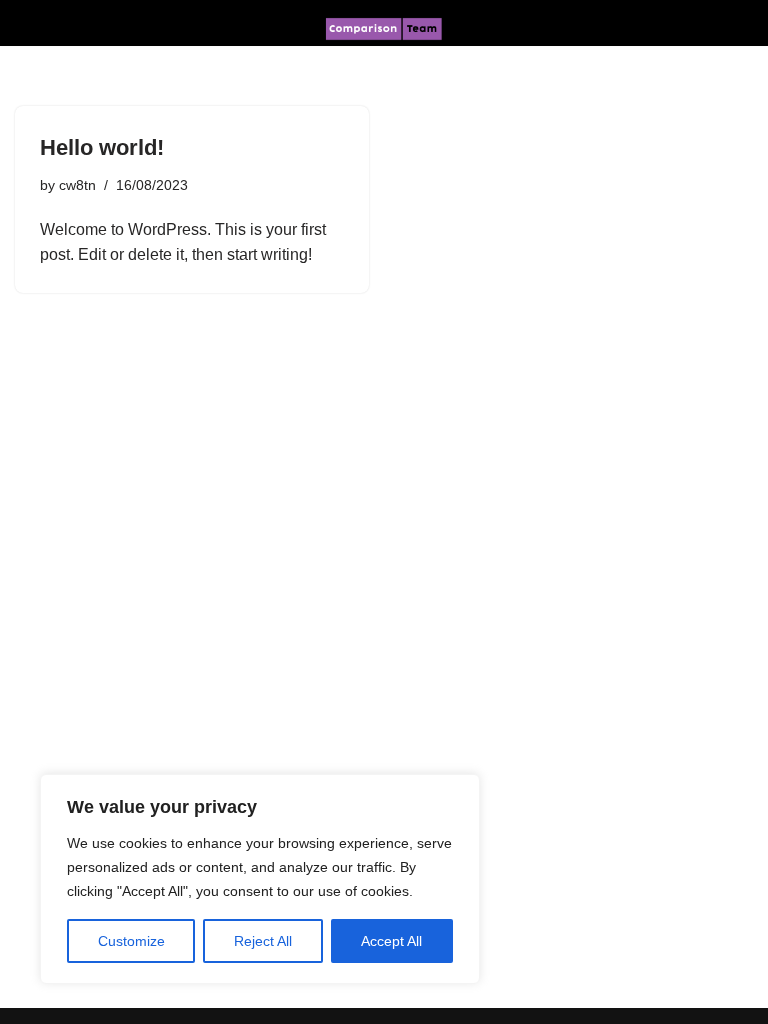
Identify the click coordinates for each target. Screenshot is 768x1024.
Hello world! (102, 147)
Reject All (263, 941)
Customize (131, 941)
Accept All (391, 941)
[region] (260, 879)
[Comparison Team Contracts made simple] (384, 29)
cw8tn (77, 185)
